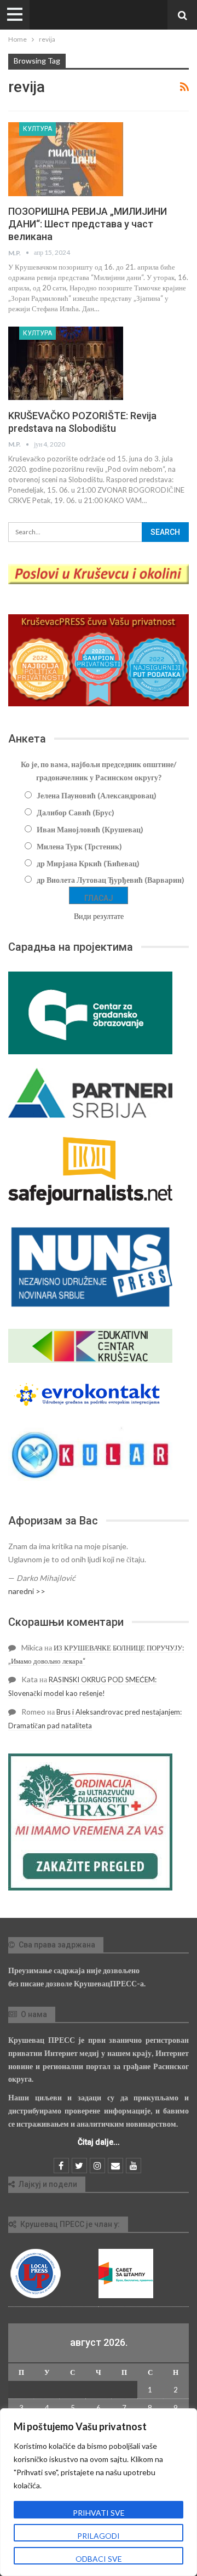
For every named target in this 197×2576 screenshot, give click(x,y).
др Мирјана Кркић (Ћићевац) (88, 863)
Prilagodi (99, 2536)
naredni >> (27, 1591)
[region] (99, 2492)
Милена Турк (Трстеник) (79, 846)
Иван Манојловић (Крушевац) (90, 829)
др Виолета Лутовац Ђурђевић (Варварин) (111, 880)
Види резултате (99, 916)
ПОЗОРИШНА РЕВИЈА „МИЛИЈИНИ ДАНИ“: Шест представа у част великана (88, 224)
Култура (37, 129)
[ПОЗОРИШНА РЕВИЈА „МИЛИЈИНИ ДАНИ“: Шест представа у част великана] (66, 159)
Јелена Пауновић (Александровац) (97, 795)
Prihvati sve (99, 2513)
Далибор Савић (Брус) (76, 812)
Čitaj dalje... (99, 2142)
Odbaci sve (99, 2559)
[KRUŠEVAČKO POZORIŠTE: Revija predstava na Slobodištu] (66, 363)
